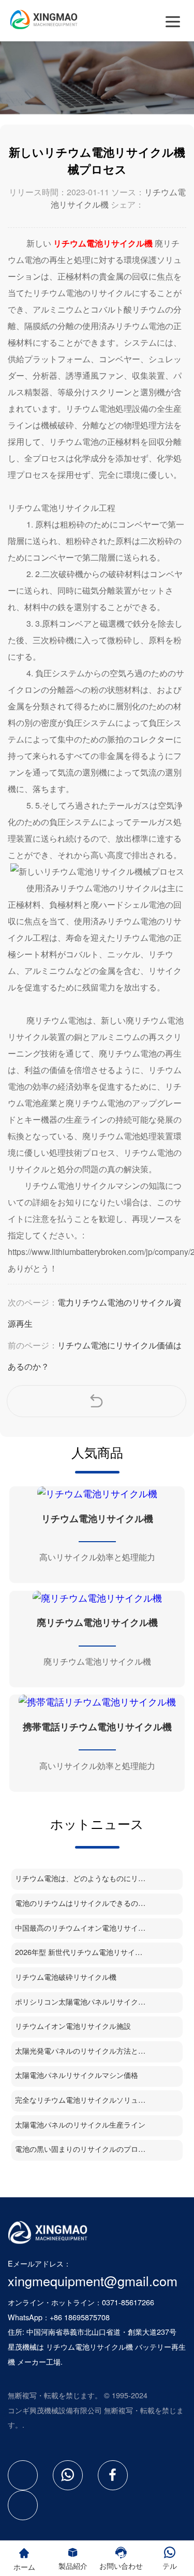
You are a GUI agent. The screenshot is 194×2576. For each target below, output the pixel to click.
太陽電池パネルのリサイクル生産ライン (80, 2124)
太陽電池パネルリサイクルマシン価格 (77, 2075)
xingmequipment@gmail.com (93, 2280)
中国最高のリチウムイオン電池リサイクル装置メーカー (81, 1927)
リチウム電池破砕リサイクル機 (66, 1976)
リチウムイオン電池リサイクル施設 (73, 2026)
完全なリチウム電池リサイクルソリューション (81, 2099)
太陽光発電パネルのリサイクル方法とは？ (81, 2050)
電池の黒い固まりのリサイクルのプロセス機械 (81, 2148)
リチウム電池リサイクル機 (89, 2346)
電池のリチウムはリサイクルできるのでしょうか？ (81, 1903)
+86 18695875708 (80, 2317)
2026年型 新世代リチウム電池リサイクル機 (81, 1952)
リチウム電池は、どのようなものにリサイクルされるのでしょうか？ (81, 1878)
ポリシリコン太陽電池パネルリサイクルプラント (81, 2001)
